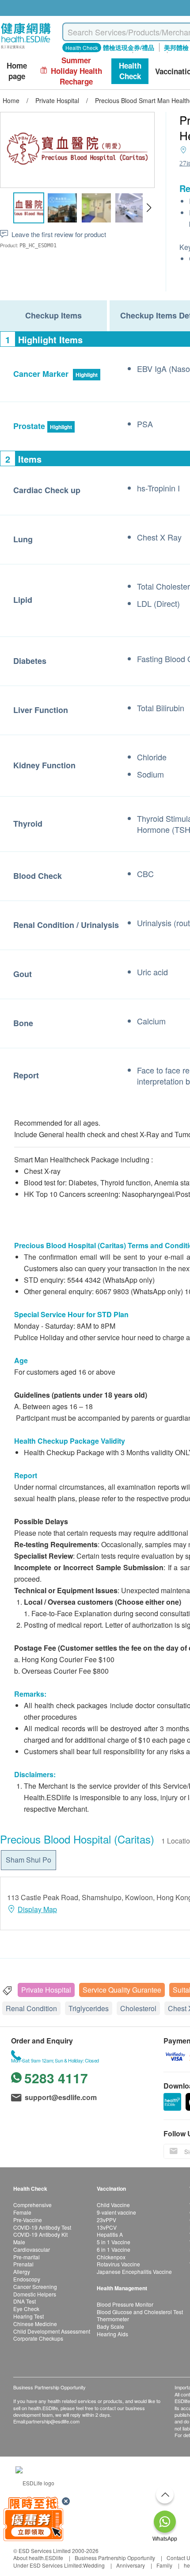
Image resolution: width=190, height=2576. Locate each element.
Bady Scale (110, 2326)
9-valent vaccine (116, 2212)
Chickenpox (111, 2257)
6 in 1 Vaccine (114, 2249)
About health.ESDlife (38, 2558)
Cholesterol (138, 2008)
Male (19, 2242)
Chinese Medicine (35, 2324)
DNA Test (25, 2301)
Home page (17, 71)
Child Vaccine (113, 2205)
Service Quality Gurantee (122, 1990)
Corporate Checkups (38, 2338)
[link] (35, 2482)
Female (22, 2212)
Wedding (94, 2565)
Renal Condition (31, 2008)
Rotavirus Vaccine (118, 2264)
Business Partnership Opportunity (115, 2558)
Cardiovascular (32, 2249)
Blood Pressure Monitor (125, 2304)
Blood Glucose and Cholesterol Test (140, 2312)
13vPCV (107, 2227)
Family (164, 2565)
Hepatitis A (110, 2234)
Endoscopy (27, 2279)
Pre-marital (27, 2257)
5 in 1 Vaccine (114, 2242)
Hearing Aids (112, 2334)
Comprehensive (32, 2205)
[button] (149, 208)
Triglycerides (89, 2008)
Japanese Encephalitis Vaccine (134, 2271)
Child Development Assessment (52, 2331)
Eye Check (26, 2309)
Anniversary (131, 2565)
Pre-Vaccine (28, 2220)
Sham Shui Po (28, 1860)
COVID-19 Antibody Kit (40, 2234)
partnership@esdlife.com (53, 2421)
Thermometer (113, 2319)
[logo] (26, 49)
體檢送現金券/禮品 (129, 47)
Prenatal (23, 2264)
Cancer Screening (35, 2287)
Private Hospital (46, 1990)
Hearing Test (28, 2316)
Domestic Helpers (35, 2294)
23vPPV (106, 2220)
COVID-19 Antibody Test (42, 2227)
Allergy (22, 2271)
